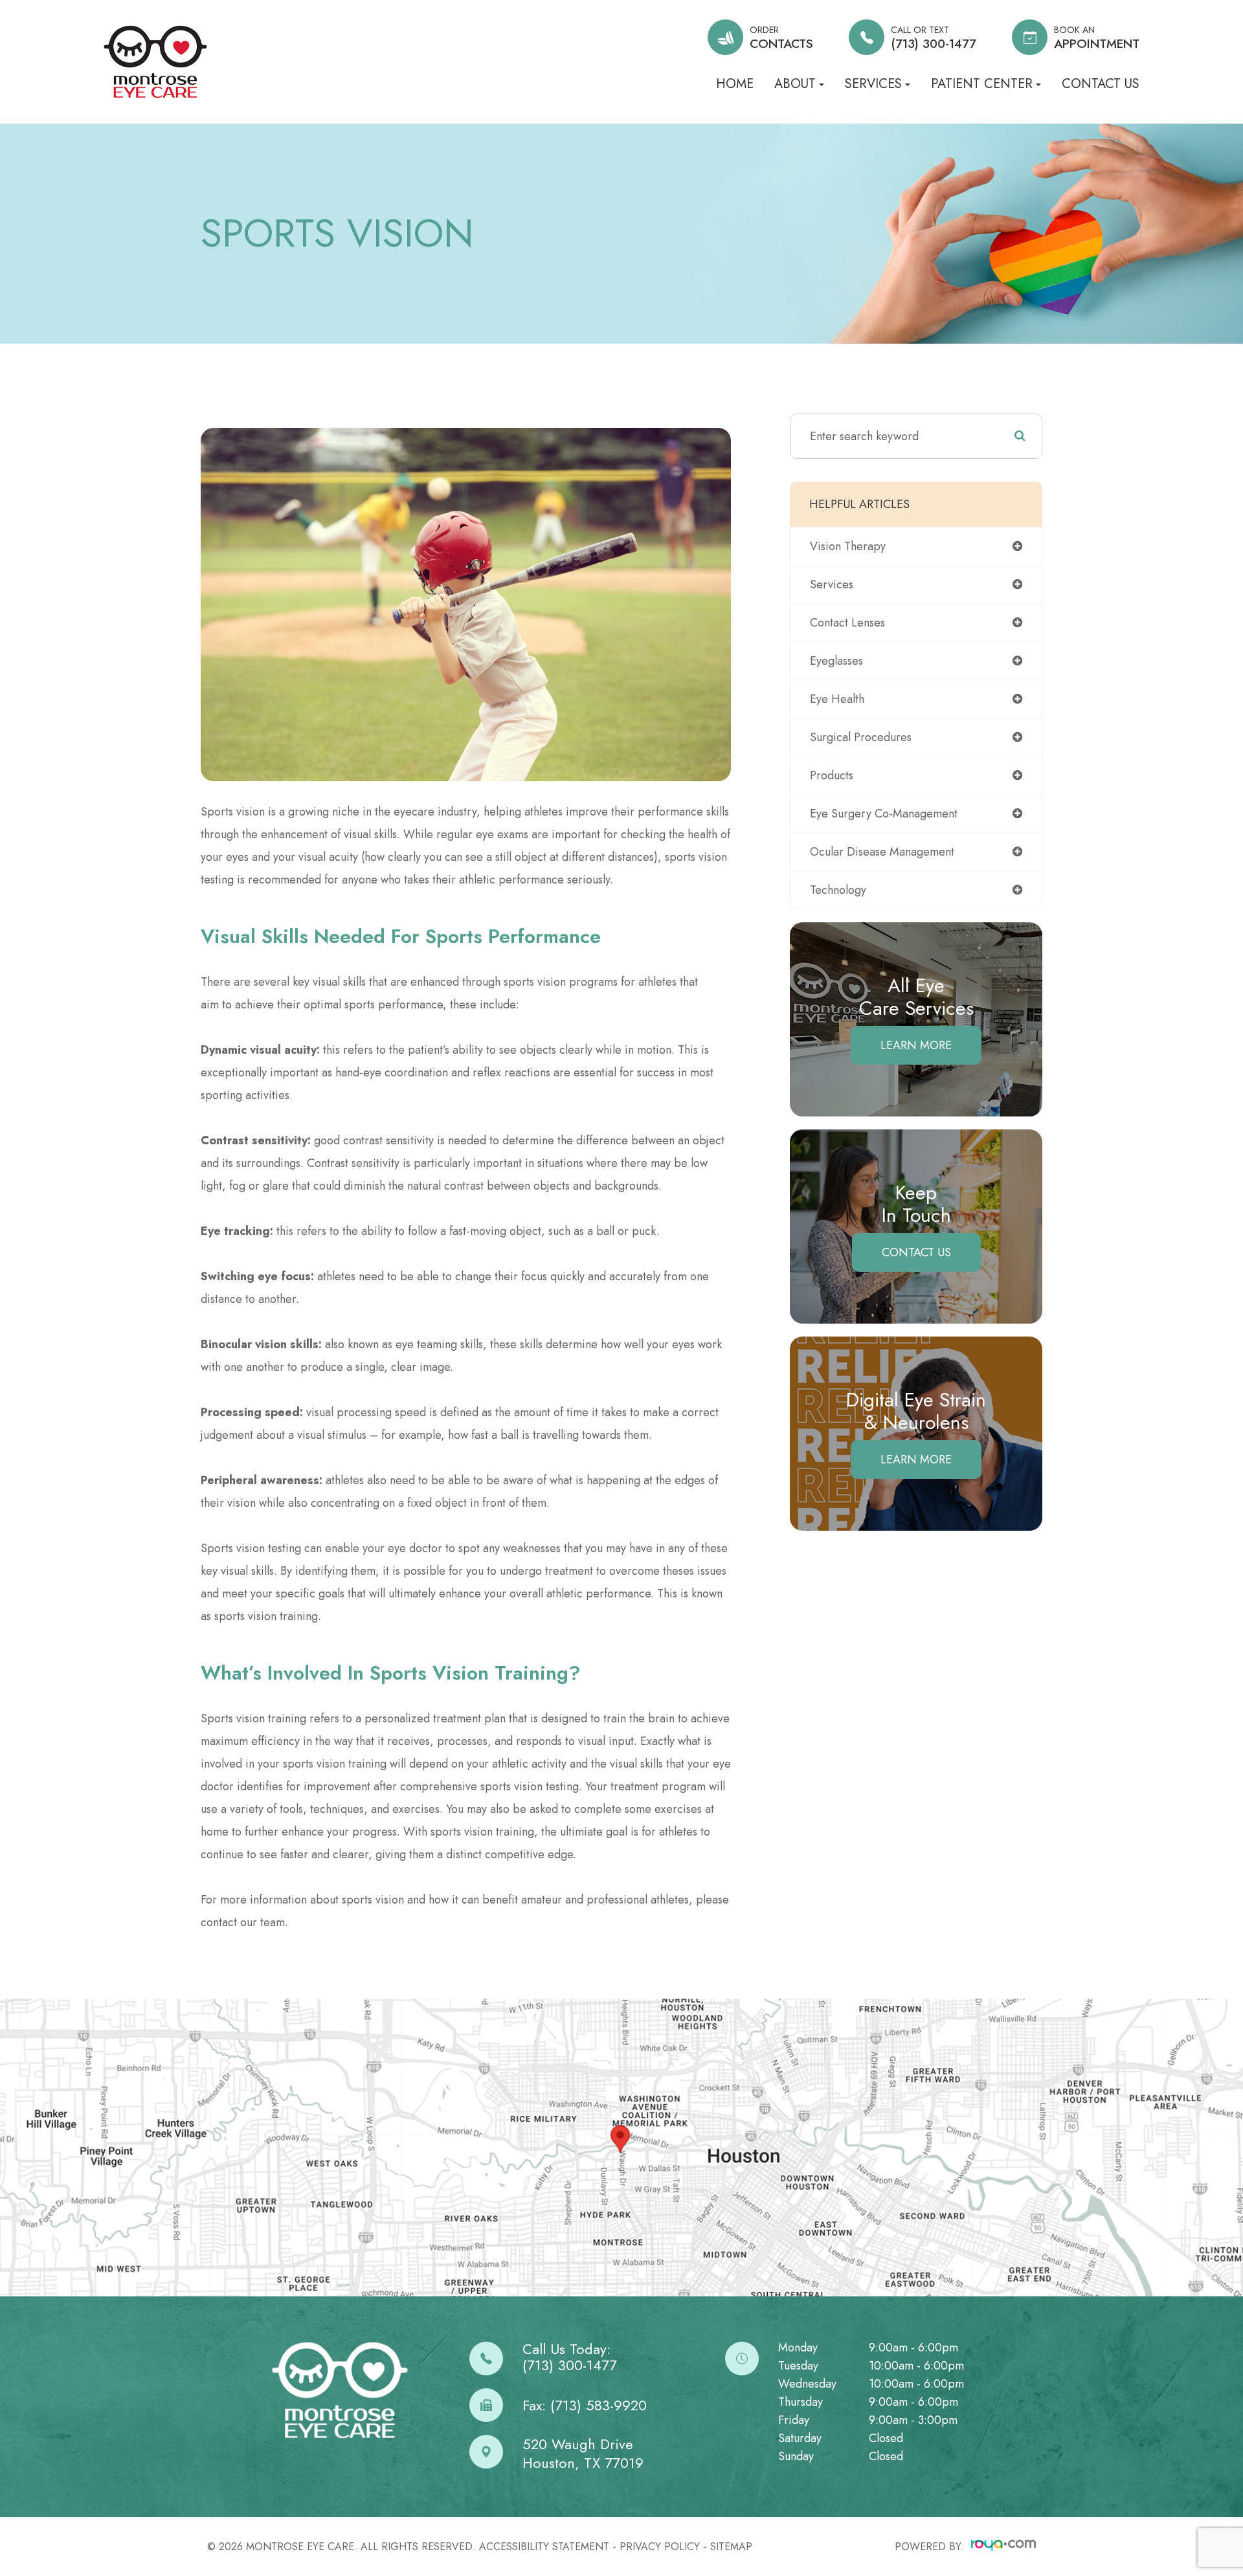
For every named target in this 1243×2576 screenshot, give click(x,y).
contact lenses (847, 623)
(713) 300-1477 (570, 2365)
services (832, 584)
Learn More (916, 1045)
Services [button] (873, 84)
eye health (837, 699)
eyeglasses (836, 661)
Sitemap (731, 2547)
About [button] (795, 84)
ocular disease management (882, 852)
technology (838, 890)
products (832, 775)
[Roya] (1003, 2547)
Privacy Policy (660, 2547)
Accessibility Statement (544, 2547)
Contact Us (1101, 84)
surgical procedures (861, 737)
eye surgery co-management (884, 814)
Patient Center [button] (982, 84)
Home (735, 84)
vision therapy (848, 546)
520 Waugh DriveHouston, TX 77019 (583, 2453)
